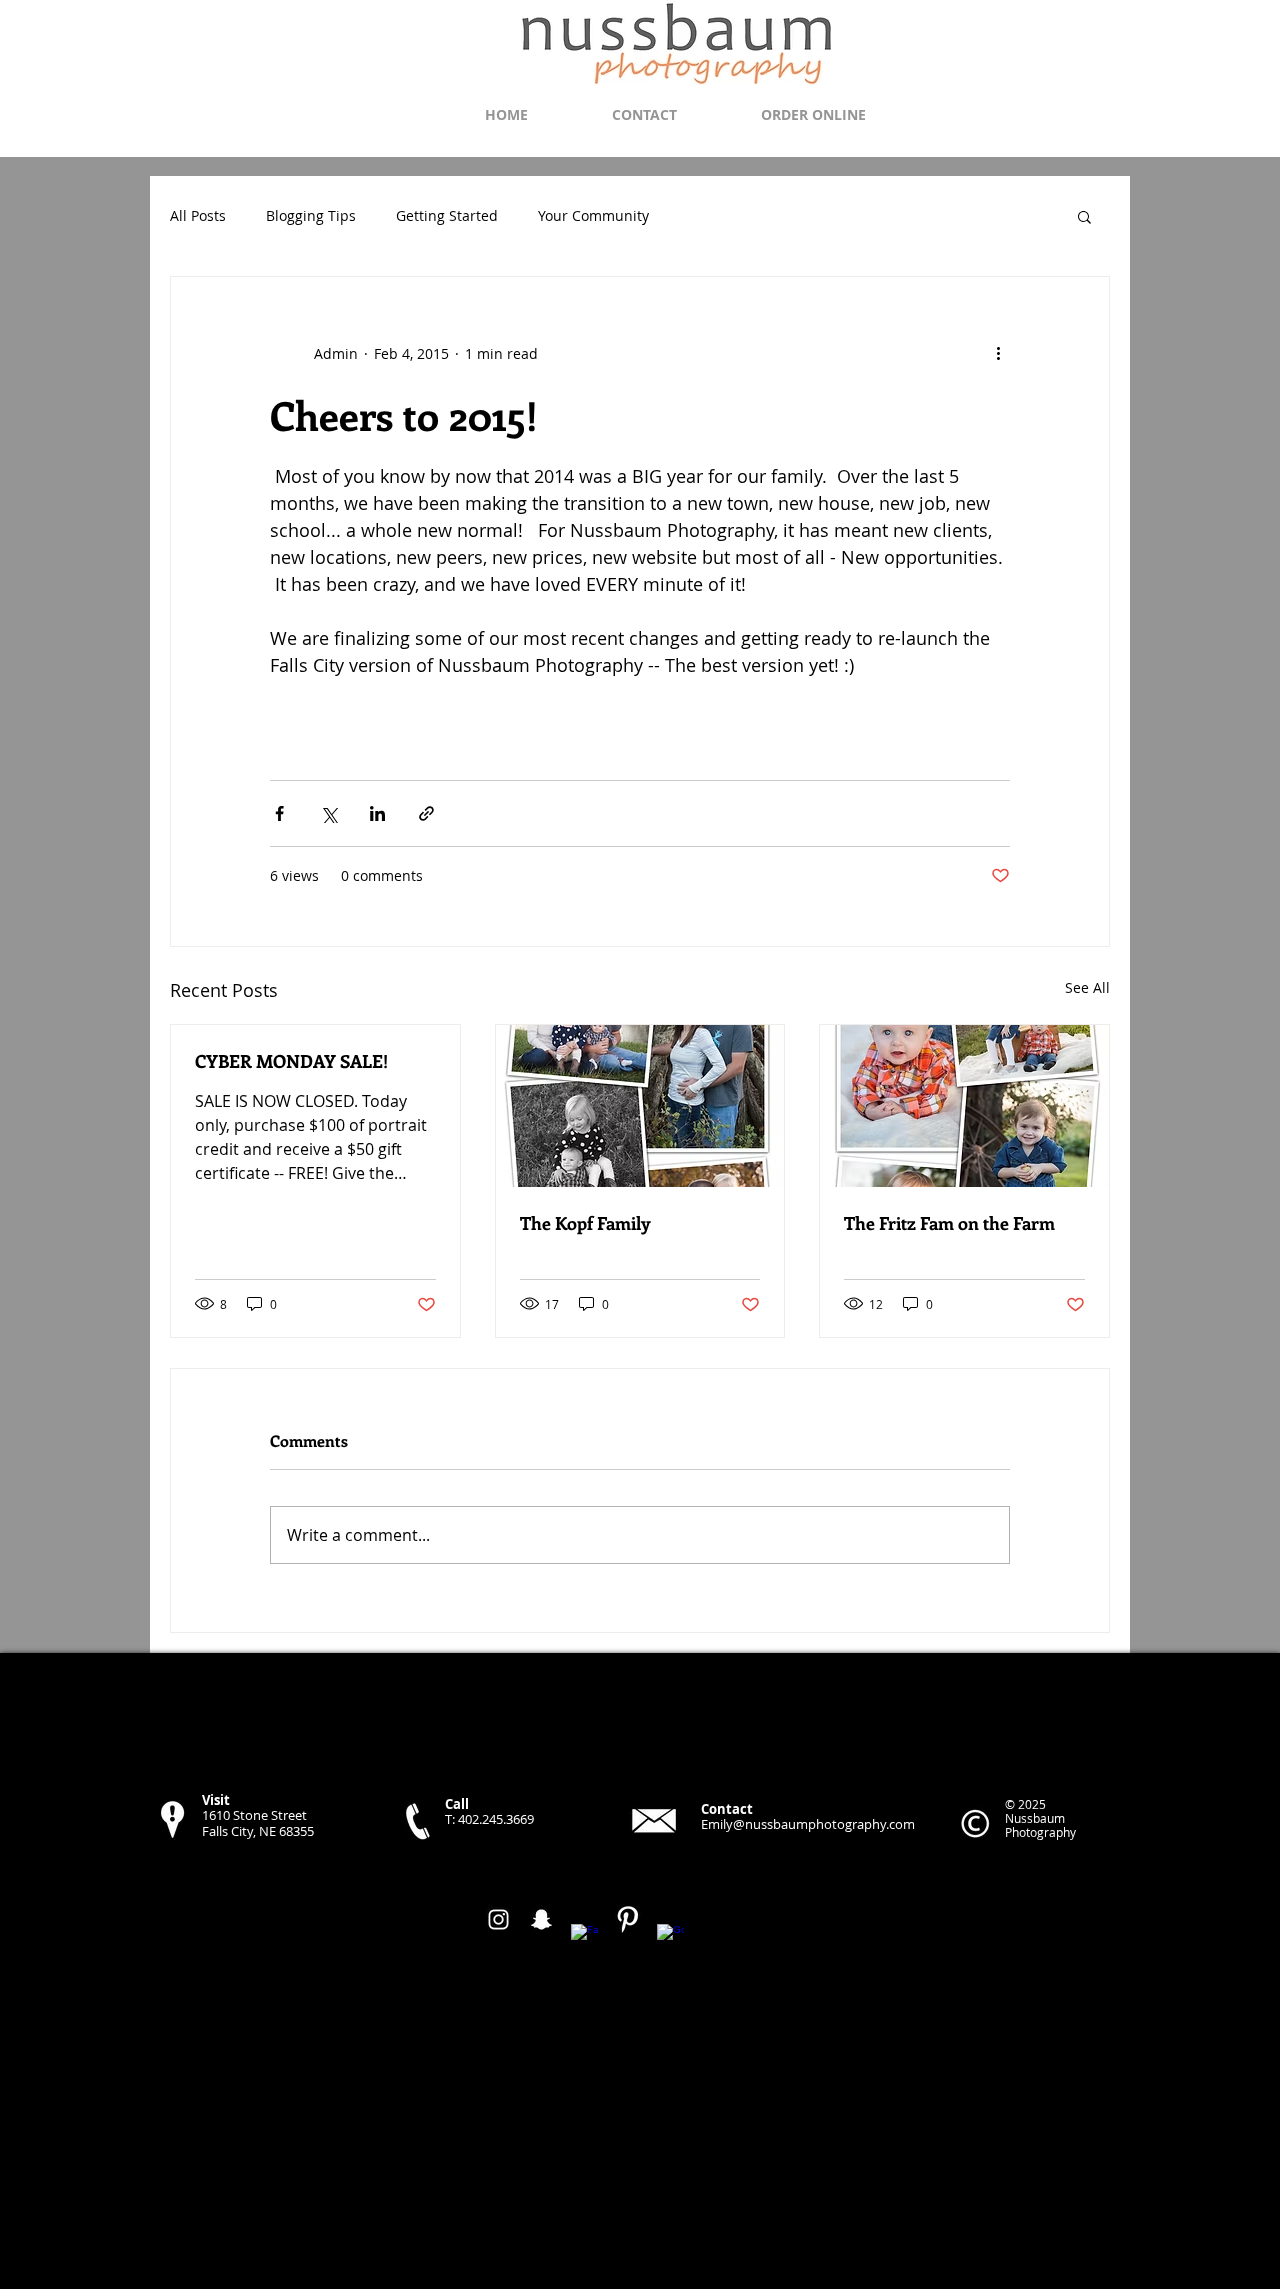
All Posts (198, 215)
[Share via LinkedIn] (377, 813)
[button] (1084, 216)
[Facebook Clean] (584, 1937)
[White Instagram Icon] (498, 1919)
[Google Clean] (670, 1937)
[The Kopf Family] (640, 1106)
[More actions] (998, 353)
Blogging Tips (311, 215)
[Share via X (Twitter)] (328, 813)
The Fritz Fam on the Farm (949, 1223)
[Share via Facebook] (279, 813)
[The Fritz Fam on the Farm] (964, 1106)
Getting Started (447, 215)
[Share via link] (426, 813)
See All (1087, 987)
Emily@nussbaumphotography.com (808, 1824)
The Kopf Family (585, 1223)
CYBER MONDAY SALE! (291, 1061)
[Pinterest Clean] (627, 1919)
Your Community (593, 215)
